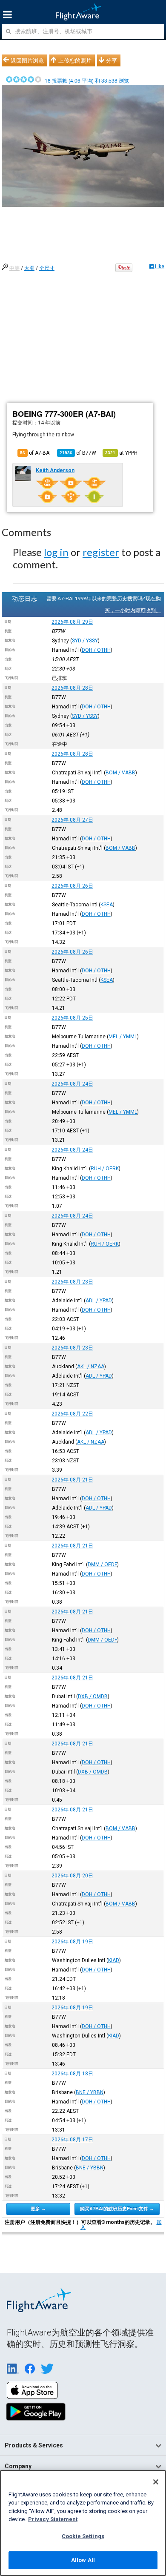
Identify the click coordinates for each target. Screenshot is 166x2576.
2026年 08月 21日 (72, 1480)
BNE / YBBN (90, 2092)
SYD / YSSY (85, 641)
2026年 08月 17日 (72, 2140)
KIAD (114, 1960)
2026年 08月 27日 (72, 820)
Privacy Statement (53, 2519)
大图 (29, 268)
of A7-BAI (35, 453)
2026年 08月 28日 (72, 688)
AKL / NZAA (91, 1367)
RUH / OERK (105, 1169)
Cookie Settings (83, 2536)
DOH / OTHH (96, 650)
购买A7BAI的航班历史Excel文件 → (117, 2209)
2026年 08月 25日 (72, 1018)
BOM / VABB (120, 773)
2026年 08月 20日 (72, 1876)
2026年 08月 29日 (72, 622)
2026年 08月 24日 (72, 1084)
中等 (14, 268)
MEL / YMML (123, 1037)
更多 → (38, 2209)
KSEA (107, 905)
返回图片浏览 (27, 60)
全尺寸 (47, 268)
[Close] (156, 2482)
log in (56, 552)
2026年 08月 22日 (72, 1414)
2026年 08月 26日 (72, 886)
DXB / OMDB (93, 1696)
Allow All (83, 2560)
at (121, 453)
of (78, 453)
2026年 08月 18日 (72, 2074)
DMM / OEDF (102, 1565)
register (101, 552)
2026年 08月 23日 (72, 1282)
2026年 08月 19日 (72, 1942)
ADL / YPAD (99, 1301)
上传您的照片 (75, 60)
